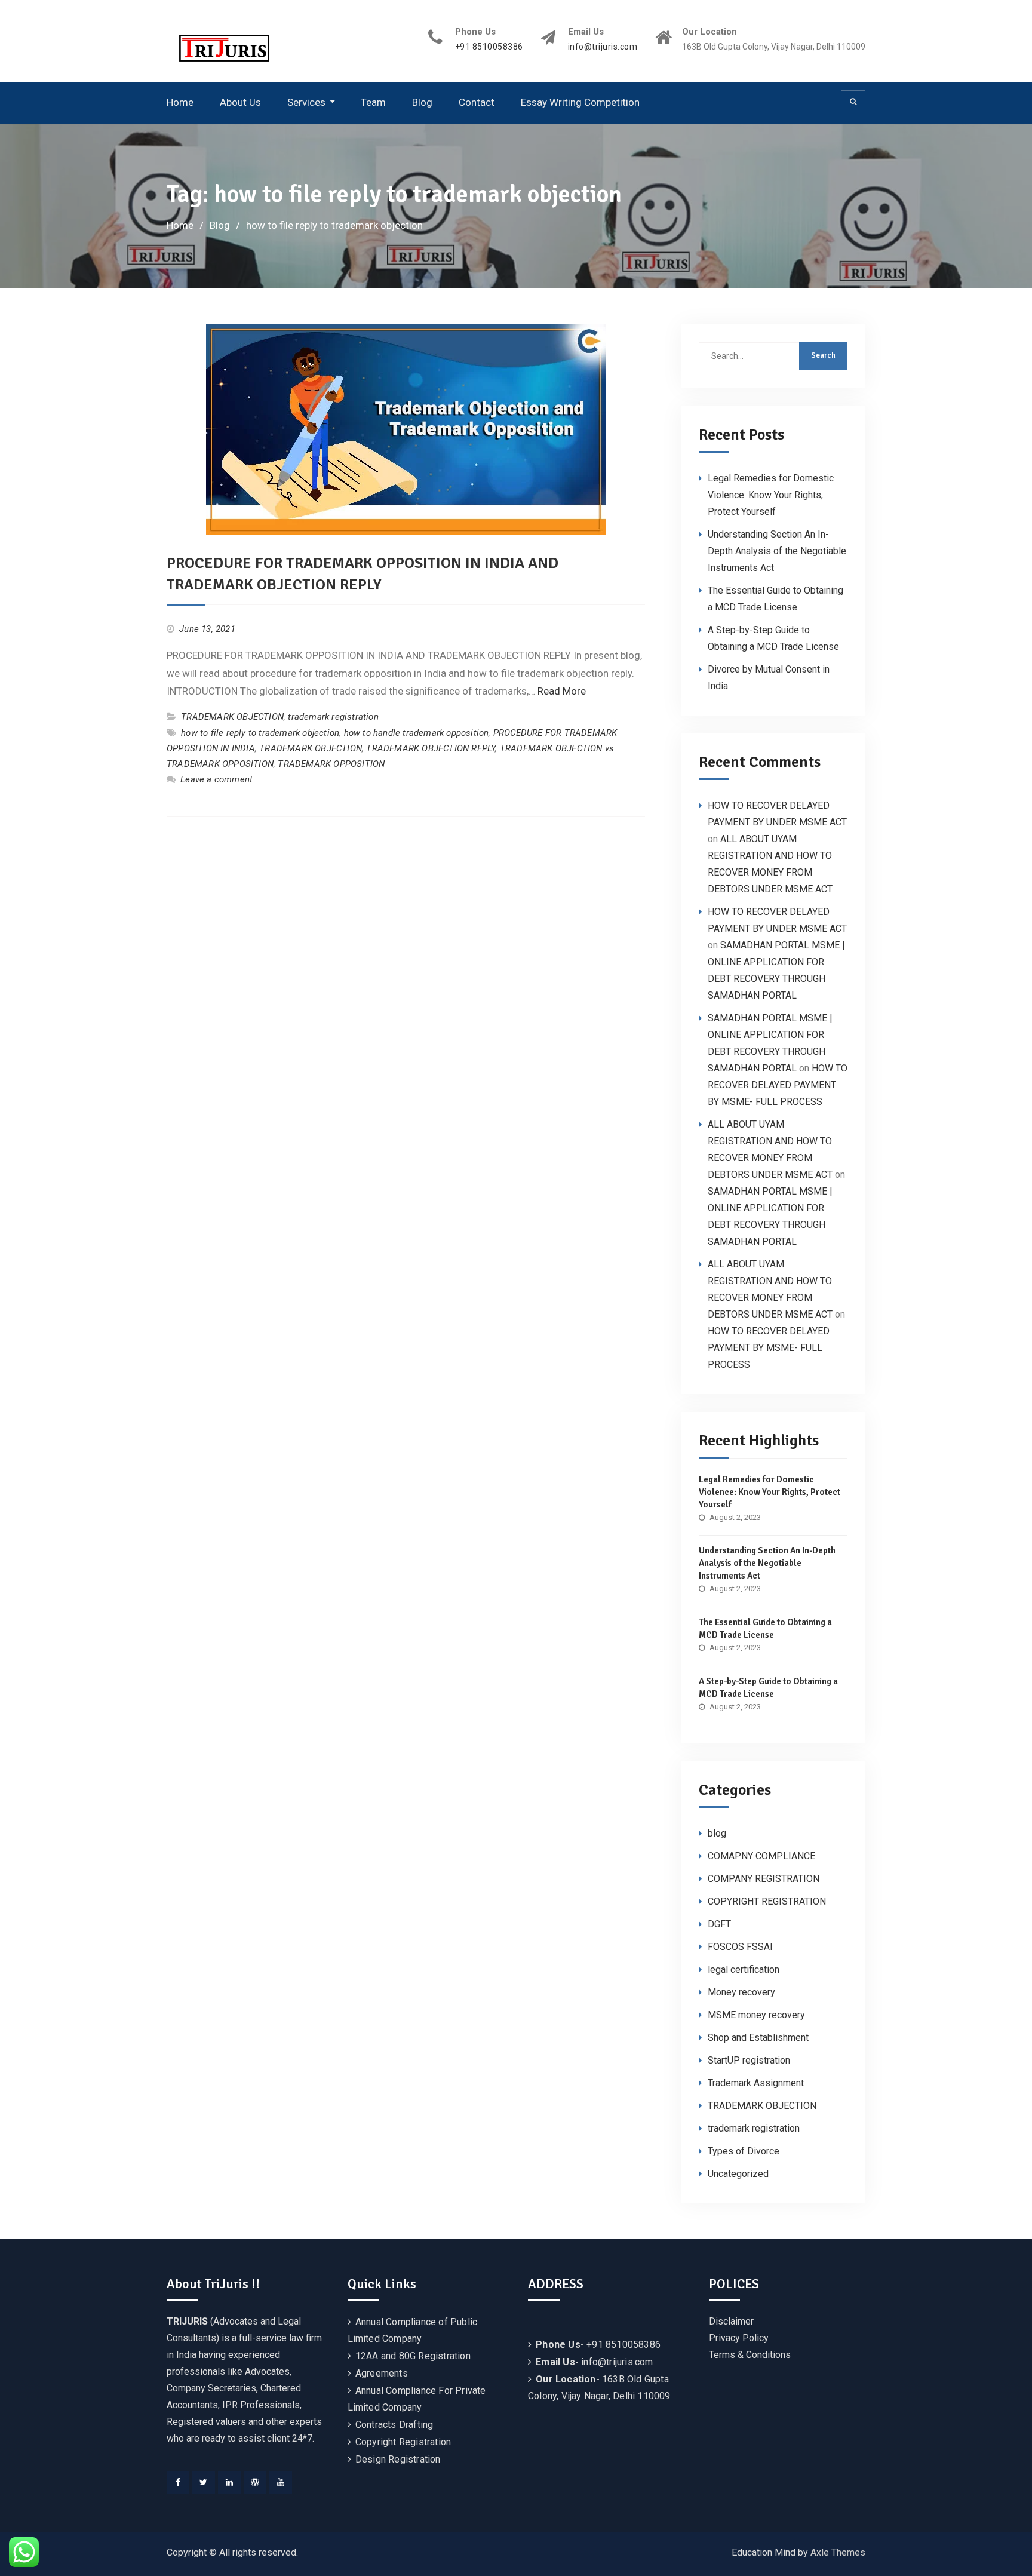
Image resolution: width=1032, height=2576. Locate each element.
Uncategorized (738, 2174)
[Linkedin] (229, 2482)
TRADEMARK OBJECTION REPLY (431, 748)
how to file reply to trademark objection (260, 733)
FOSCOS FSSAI (740, 1947)
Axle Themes (838, 2552)
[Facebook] (178, 2482)
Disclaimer (731, 2321)
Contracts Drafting (394, 2425)
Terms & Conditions (750, 2355)
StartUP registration (749, 2060)
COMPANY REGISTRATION (764, 1879)
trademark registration (333, 717)
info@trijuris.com (603, 47)
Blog (422, 102)
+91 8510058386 (489, 47)
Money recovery (741, 1992)
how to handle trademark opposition (417, 733)
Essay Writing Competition (580, 102)
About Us (240, 102)
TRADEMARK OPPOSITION (331, 764)
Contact (477, 102)
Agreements (382, 2373)
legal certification (744, 1969)
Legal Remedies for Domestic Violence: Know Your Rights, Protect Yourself (771, 495)
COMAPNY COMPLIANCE (761, 1856)
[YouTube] (281, 2482)
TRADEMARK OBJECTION (232, 717)
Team (373, 102)
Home (180, 102)
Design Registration (398, 2459)
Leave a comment (216, 779)
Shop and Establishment (758, 2038)
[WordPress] (255, 2482)
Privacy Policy (739, 2338)
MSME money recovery (756, 2015)
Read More (562, 691)
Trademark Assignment (756, 2083)
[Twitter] (204, 2482)
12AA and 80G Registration (413, 2356)
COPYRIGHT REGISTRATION (767, 1901)
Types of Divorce (744, 2151)
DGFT (719, 1924)
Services (306, 102)
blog (717, 1833)
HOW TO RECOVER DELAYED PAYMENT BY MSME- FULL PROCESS (778, 1085)
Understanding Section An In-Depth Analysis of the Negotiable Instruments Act (777, 551)
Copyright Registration (403, 2442)
